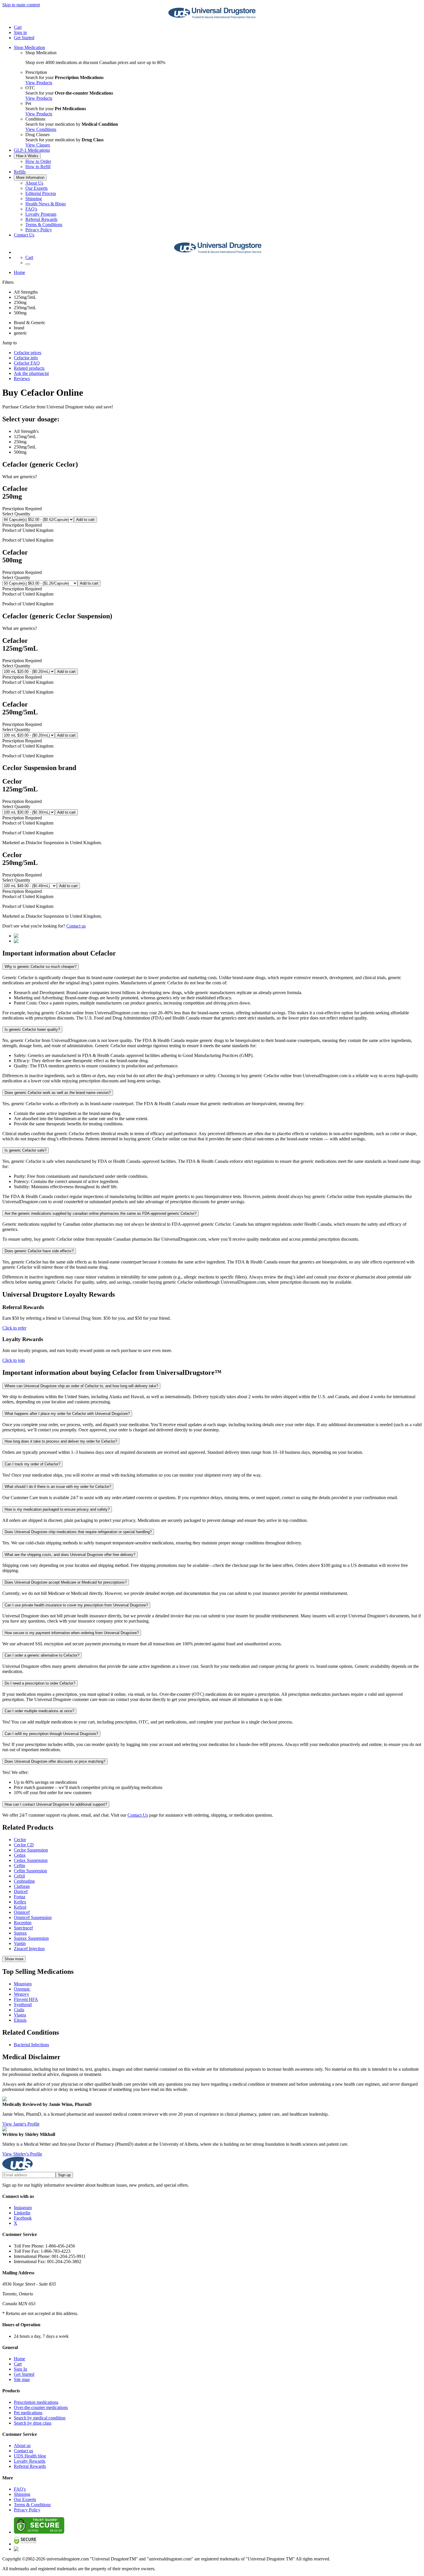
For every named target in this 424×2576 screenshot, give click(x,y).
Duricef (21, 1891)
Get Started (24, 38)
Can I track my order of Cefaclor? (32, 1464)
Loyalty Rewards (30, 2461)
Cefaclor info (26, 358)
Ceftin (19, 1866)
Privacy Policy (39, 230)
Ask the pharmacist (31, 373)
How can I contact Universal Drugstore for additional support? (56, 1804)
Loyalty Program (41, 214)
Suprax (20, 1933)
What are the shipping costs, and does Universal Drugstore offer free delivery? (70, 1555)
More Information (30, 178)
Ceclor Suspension (31, 1850)
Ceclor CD (24, 1845)
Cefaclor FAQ (27, 363)
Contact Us (24, 235)
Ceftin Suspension (30, 1871)
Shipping (34, 199)
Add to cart (85, 520)
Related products (29, 368)
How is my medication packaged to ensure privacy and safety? (57, 1509)
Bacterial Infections (31, 2045)
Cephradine (24, 1881)
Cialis (19, 2010)
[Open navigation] (28, 264)
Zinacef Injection (29, 1949)
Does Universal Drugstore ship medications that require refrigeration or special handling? (78, 1532)
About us (22, 2445)
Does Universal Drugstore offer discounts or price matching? (55, 1761)
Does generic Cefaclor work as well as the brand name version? (58, 1093)
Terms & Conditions (44, 225)
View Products (39, 83)
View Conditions (41, 129)
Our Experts (36, 188)
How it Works (27, 156)
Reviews (22, 379)
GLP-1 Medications (32, 150)
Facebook (23, 2218)
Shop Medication (29, 47)
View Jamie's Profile (21, 2124)
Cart (18, 2364)
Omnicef (22, 1912)
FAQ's (31, 209)
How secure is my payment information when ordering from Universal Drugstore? (72, 1633)
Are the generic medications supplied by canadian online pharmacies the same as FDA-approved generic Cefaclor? (101, 1213)
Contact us (76, 926)
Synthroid (23, 2005)
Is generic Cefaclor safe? (26, 1150)
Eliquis (20, 2020)
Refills (20, 172)
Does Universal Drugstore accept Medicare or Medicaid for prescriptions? (66, 1582)
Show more (14, 1959)
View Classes (38, 145)
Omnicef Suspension (33, 1917)
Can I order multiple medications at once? (39, 1711)
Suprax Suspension (31, 1938)
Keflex (20, 1902)
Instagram (23, 2208)
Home (19, 272)
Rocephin (23, 1923)
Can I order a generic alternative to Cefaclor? (42, 1655)
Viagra (20, 2015)
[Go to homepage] (212, 17)
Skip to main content (21, 5)
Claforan (22, 1886)
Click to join (14, 1360)
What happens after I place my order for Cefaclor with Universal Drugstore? (67, 1414)
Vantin (20, 1943)
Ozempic (22, 1989)
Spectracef (23, 1928)
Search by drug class (33, 2423)
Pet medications (28, 2413)
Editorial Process (41, 193)
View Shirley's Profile (22, 2154)
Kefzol (20, 1907)
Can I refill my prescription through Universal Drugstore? (51, 1734)
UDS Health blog (30, 2456)
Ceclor (20, 1840)
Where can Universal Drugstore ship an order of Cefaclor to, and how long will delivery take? (81, 1386)
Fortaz (20, 1897)
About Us (34, 183)
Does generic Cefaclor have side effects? (39, 1251)
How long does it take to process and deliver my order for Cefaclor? (61, 1441)
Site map (22, 2379)
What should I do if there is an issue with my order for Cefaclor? (58, 1487)
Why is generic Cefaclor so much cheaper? (41, 967)
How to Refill (38, 167)
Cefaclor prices (28, 353)
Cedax (20, 1855)
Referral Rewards (41, 219)
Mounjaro (23, 1984)
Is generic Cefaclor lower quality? (32, 1029)
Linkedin (22, 2213)
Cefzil (19, 1876)
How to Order (38, 161)
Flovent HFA (26, 1999)
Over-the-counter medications (41, 2407)
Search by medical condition (40, 2418)
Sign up (64, 2175)
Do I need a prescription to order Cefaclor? (40, 1683)
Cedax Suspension (31, 1860)
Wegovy (21, 1994)
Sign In (20, 2369)
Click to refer (14, 1328)
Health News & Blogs (46, 204)
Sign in (20, 32)
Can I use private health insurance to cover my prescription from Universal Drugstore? (76, 1605)
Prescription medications (36, 2402)
